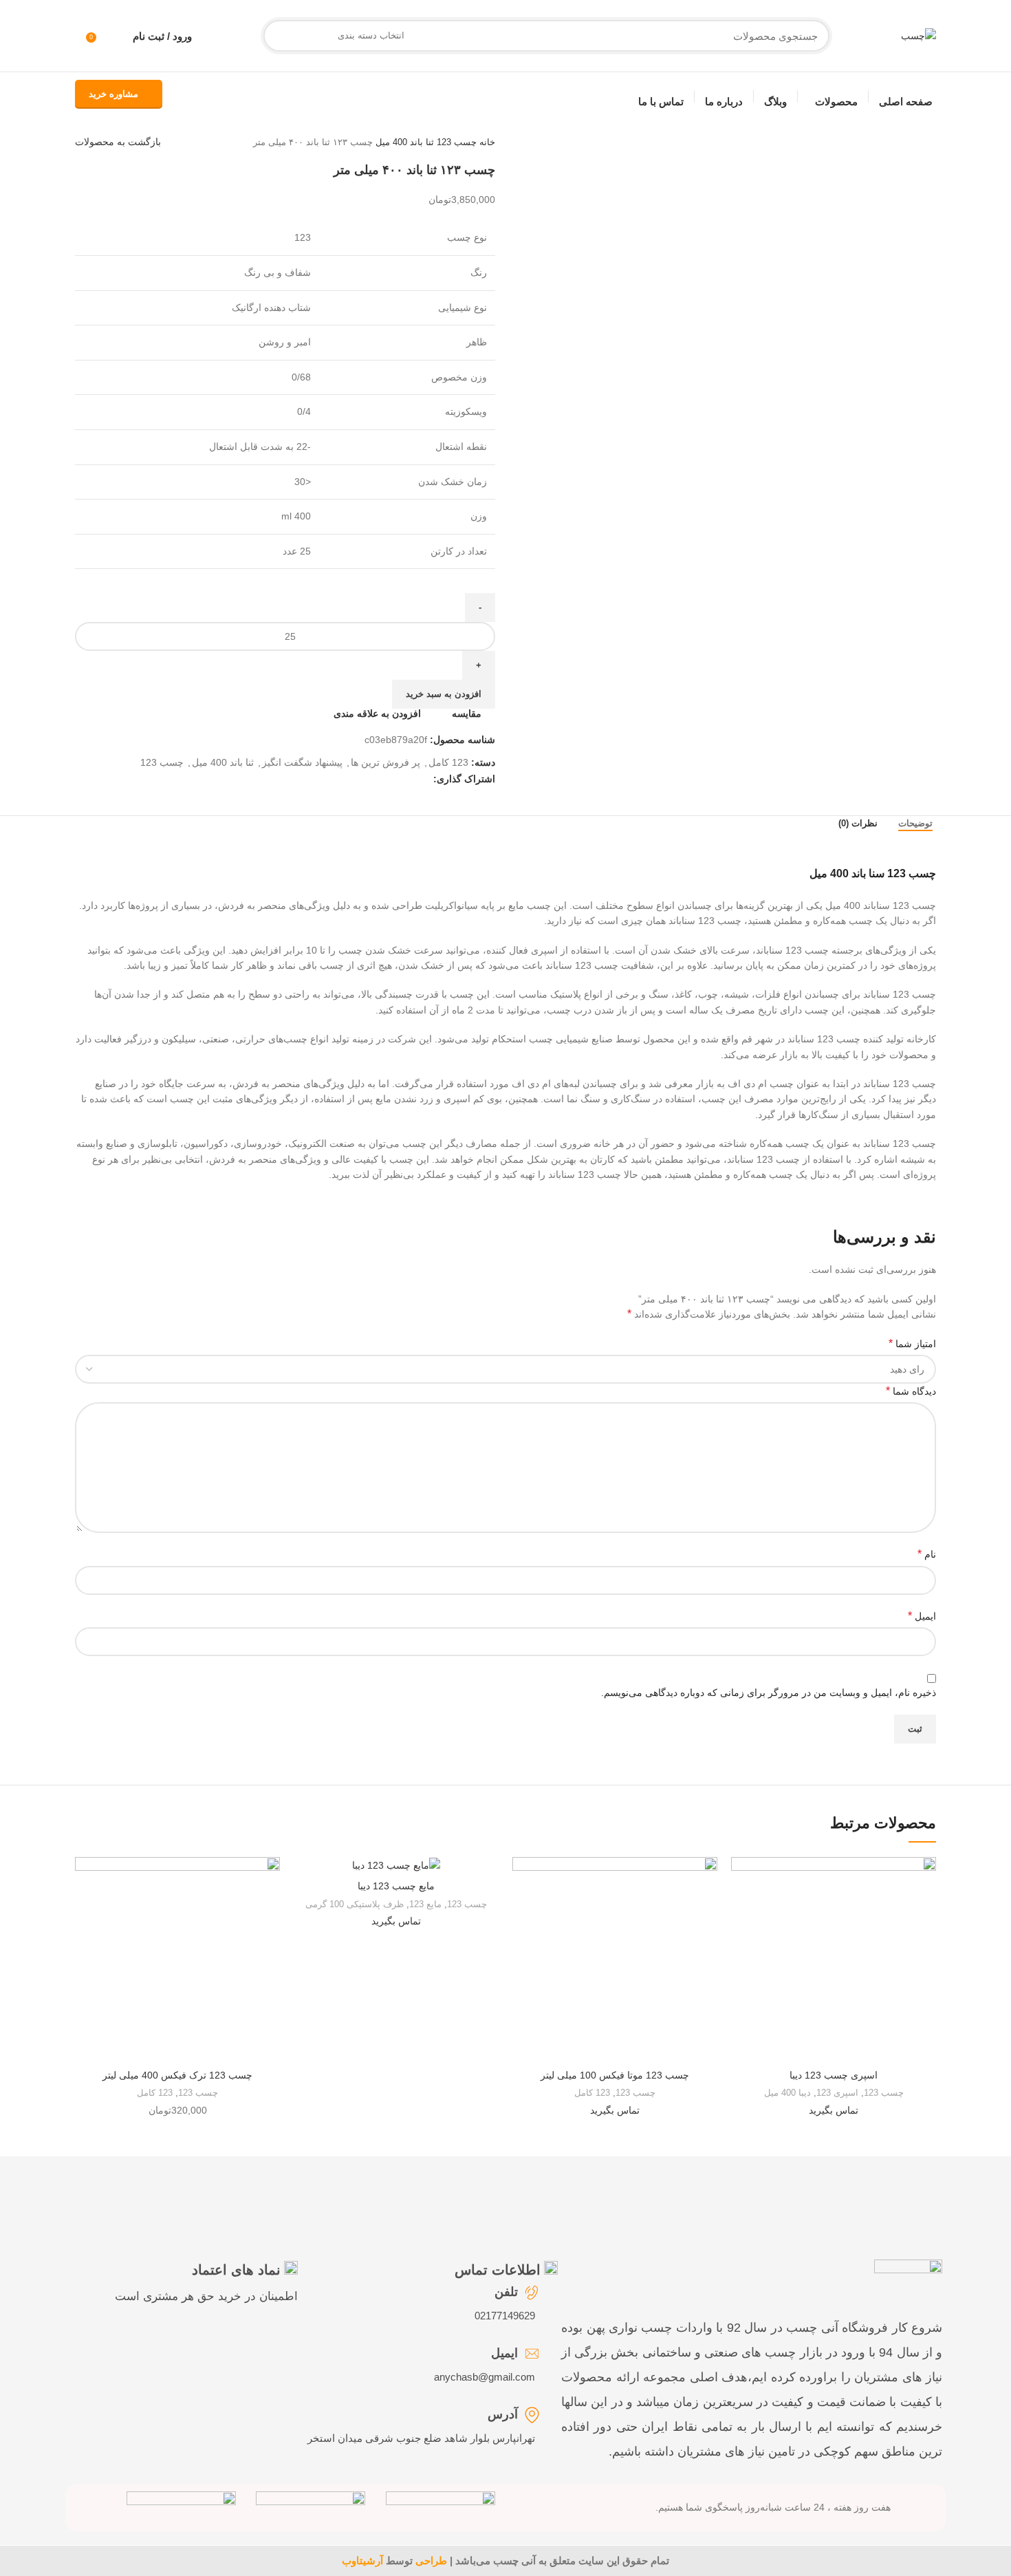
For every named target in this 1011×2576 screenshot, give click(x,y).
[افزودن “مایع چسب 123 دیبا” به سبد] (304, 1910)
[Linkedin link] (374, 779)
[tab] (915, 827)
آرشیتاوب (362, 2561)
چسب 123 (455, 142)
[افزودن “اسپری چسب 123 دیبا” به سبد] (741, 1910)
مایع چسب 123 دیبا (396, 1886)
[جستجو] (279, 36)
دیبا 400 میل (787, 2093)
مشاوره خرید (113, 94)
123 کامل (448, 762)
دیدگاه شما (911, 1391)
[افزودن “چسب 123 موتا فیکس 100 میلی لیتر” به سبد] (523, 1910)
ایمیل (922, 1616)
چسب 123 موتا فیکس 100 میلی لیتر (615, 2075)
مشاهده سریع (741, 1941)
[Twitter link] (406, 779)
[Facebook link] (422, 779)
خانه (486, 142)
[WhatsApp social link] (359, 779)
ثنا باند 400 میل (403, 142)
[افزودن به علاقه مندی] (741, 1879)
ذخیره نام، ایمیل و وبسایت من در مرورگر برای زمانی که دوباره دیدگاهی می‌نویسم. (769, 1693)
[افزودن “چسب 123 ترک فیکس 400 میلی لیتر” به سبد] (85, 1910)
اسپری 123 (837, 2093)
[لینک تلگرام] (343, 779)
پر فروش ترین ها (385, 762)
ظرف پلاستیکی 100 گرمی (355, 1904)
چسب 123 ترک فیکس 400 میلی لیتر (177, 2075)
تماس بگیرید (834, 2110)
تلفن (506, 2292)
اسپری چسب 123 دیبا (834, 2075)
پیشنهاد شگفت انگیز (302, 762)
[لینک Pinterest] (390, 779)
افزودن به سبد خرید (444, 694)
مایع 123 (425, 1904)
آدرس (503, 2414)
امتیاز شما (912, 1343)
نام (927, 1554)
